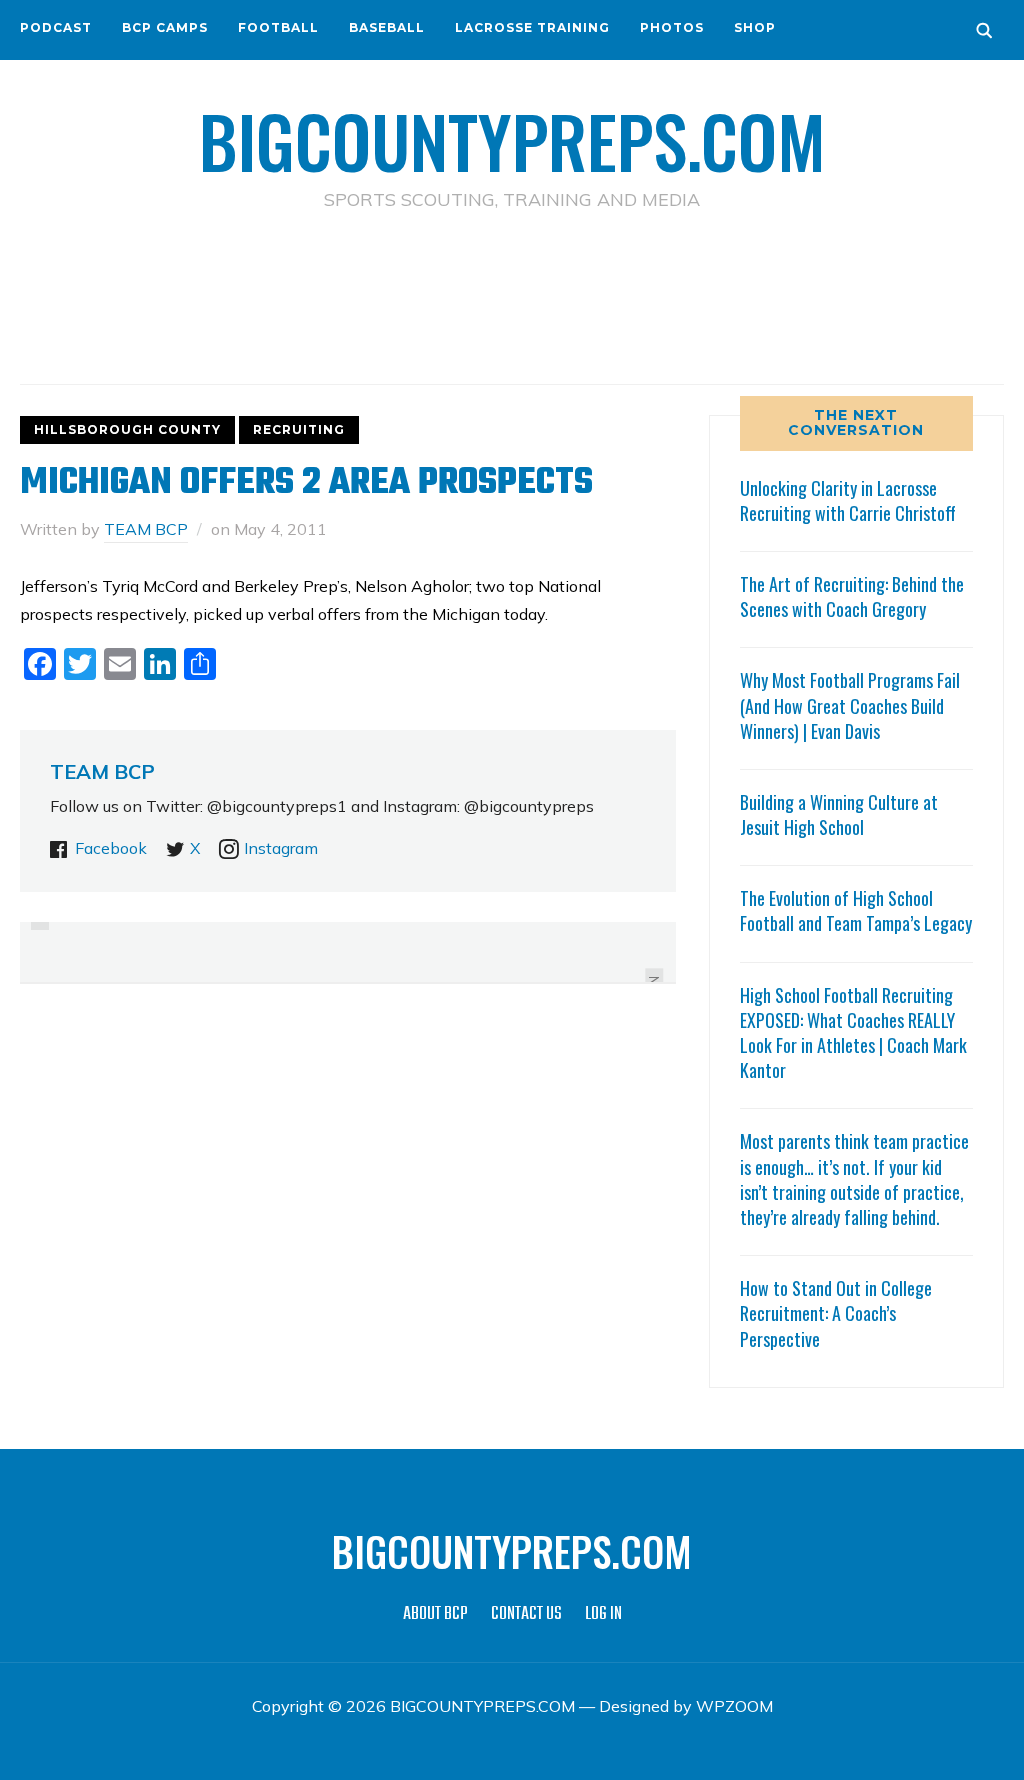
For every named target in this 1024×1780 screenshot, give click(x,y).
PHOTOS (672, 27)
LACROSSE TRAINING (532, 27)
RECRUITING (299, 429)
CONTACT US (526, 1614)
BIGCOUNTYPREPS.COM (512, 140)
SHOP (755, 27)
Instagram (281, 848)
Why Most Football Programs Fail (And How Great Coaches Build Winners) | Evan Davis (850, 705)
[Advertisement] (512, 301)
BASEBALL (387, 27)
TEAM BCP (146, 529)
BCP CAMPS (165, 27)
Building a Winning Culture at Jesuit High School (839, 814)
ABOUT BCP (435, 1614)
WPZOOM (734, 1706)
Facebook (111, 848)
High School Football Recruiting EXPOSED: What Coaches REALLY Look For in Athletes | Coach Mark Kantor (853, 1033)
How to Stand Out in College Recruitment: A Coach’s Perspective (836, 1313)
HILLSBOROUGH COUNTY (127, 429)
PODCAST (56, 27)
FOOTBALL (278, 27)
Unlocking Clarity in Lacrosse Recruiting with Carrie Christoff (848, 500)
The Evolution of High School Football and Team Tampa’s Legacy (856, 910)
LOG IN (603, 1614)
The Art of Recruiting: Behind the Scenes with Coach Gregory (852, 596)
